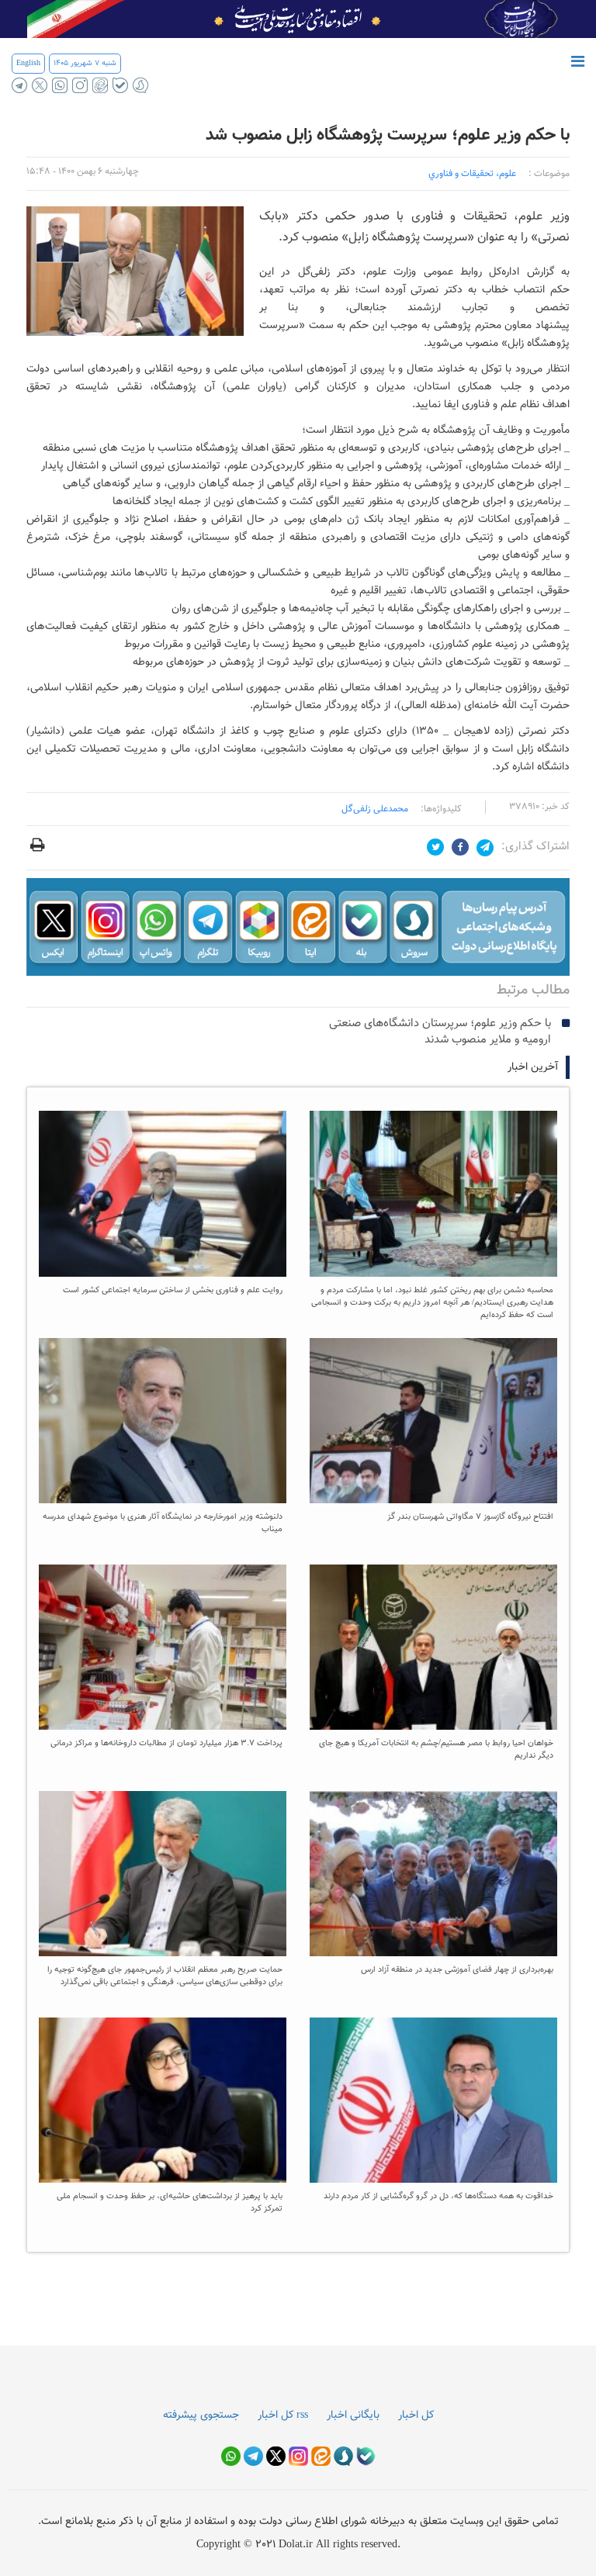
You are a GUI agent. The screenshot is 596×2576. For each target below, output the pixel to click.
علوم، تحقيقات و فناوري (472, 174)
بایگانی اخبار (353, 2415)
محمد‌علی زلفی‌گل (375, 809)
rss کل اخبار (283, 2415)
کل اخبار (416, 2415)
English (28, 63)
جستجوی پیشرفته (201, 2415)
